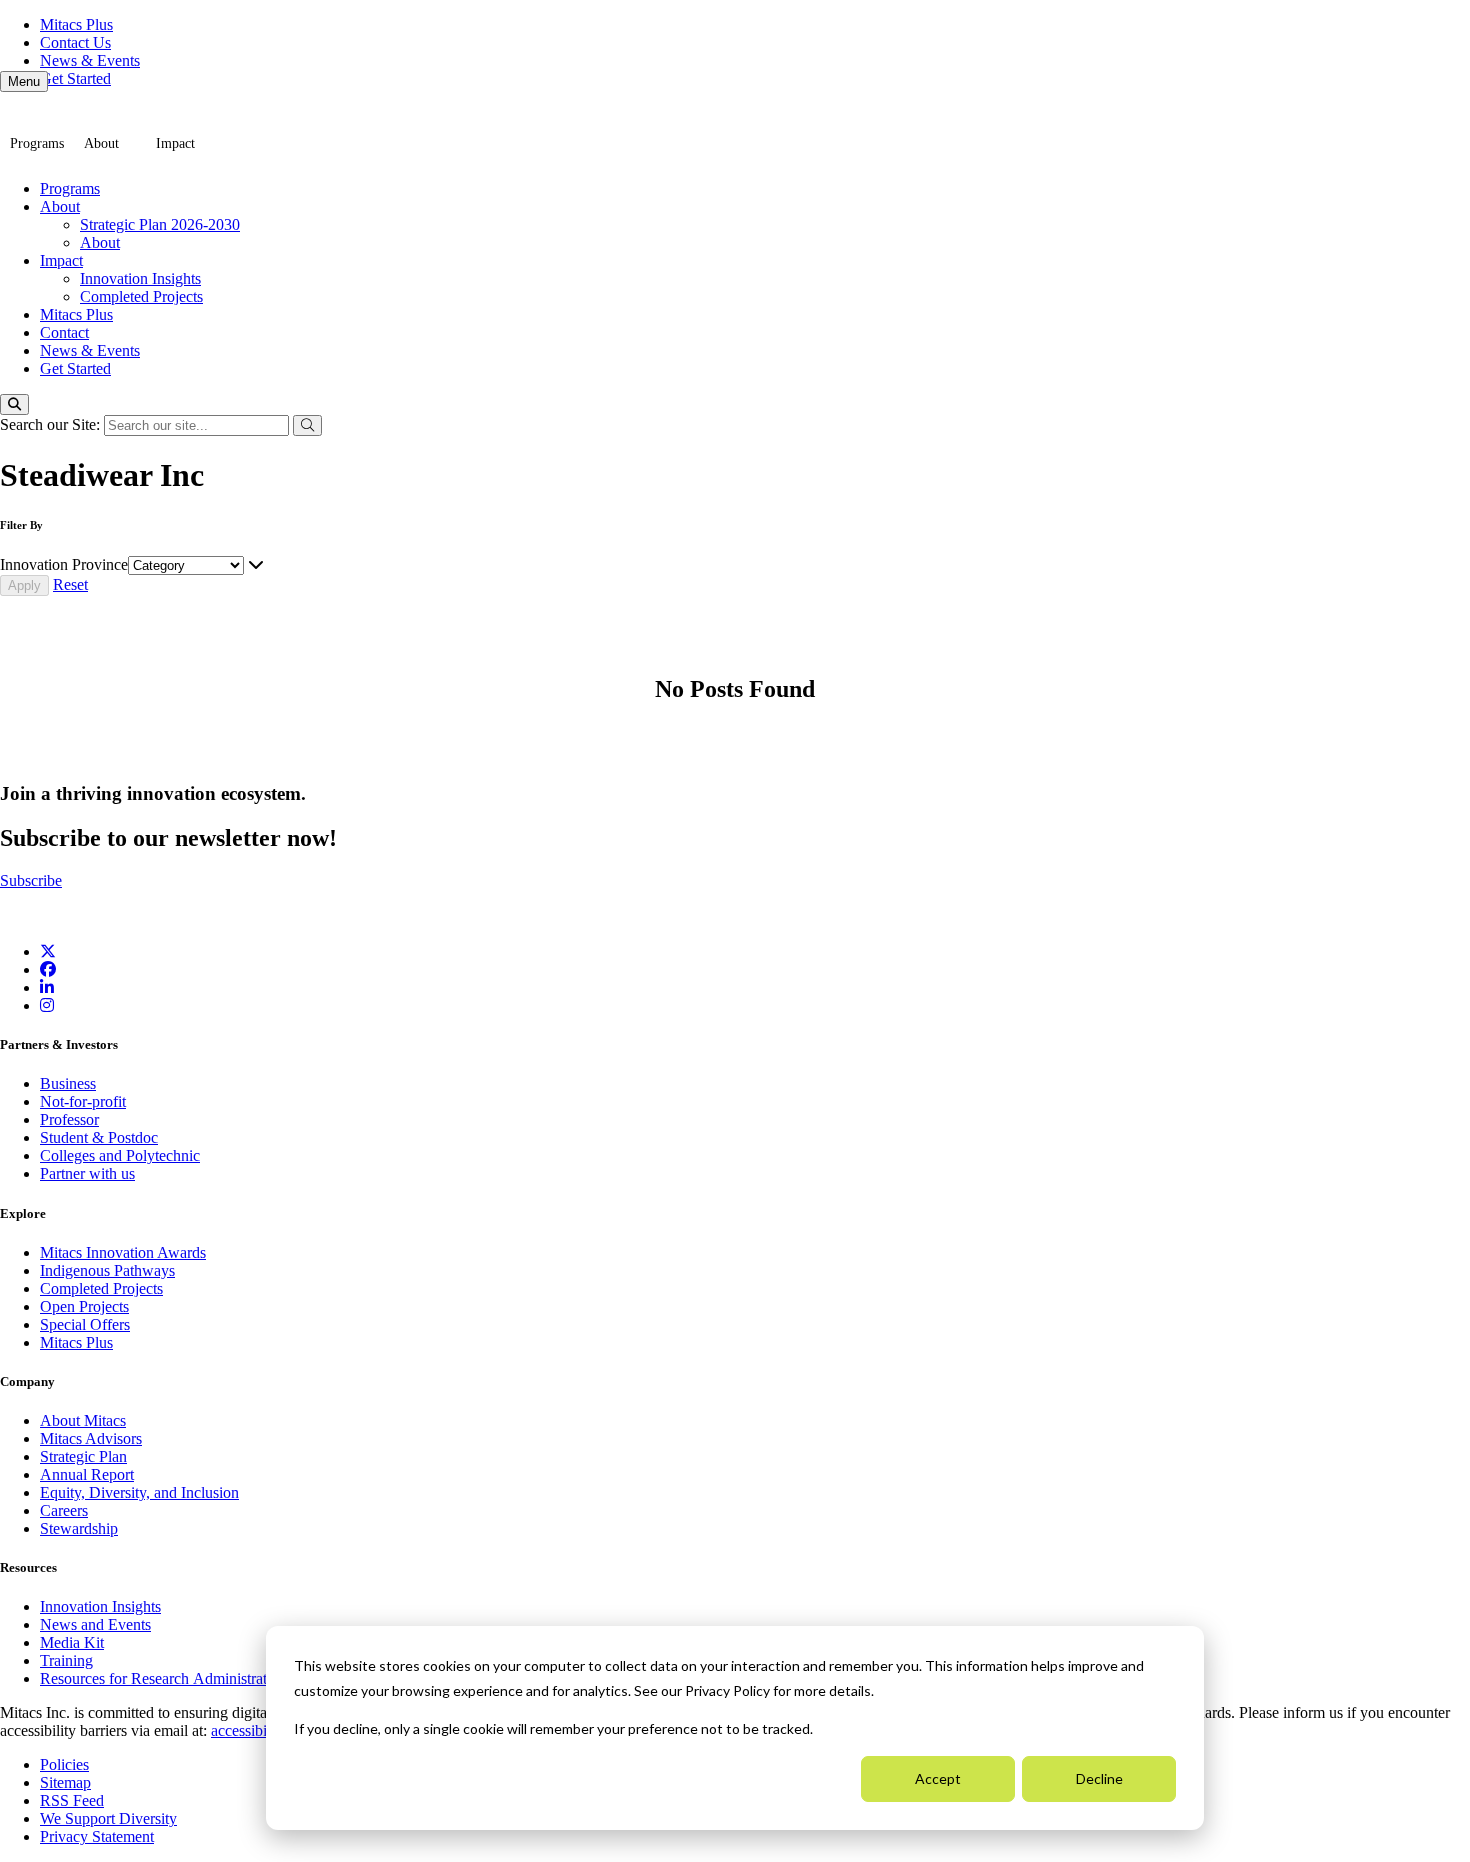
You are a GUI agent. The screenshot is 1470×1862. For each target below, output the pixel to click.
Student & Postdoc (99, 1137)
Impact (175, 143)
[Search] (14, 404)
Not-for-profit (83, 1101)
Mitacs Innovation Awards (123, 1252)
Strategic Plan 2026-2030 (160, 224)
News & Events (90, 60)
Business (68, 1083)
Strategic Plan (83, 1456)
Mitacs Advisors (91, 1438)
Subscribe (31, 880)
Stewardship (79, 1528)
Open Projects (84, 1306)
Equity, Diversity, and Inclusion (139, 1492)
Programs (37, 143)
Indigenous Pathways (107, 1270)
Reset (70, 584)
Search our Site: (52, 424)
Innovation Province (64, 564)
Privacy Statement (97, 1836)
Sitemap (65, 1782)
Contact (64, 332)
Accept (938, 1778)
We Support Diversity (108, 1818)
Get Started (75, 78)
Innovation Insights (140, 278)
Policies (64, 1764)
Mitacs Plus (76, 24)
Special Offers (85, 1324)
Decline (1099, 1778)
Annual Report (87, 1474)
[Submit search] (307, 425)
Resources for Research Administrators (165, 1678)
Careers (64, 1510)
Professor (69, 1119)
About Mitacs (83, 1420)
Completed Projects (141, 296)
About (101, 143)
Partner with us (87, 1173)
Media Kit (72, 1642)
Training (66, 1660)
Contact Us (75, 42)
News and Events (95, 1624)
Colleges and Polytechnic (120, 1155)
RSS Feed (72, 1800)
